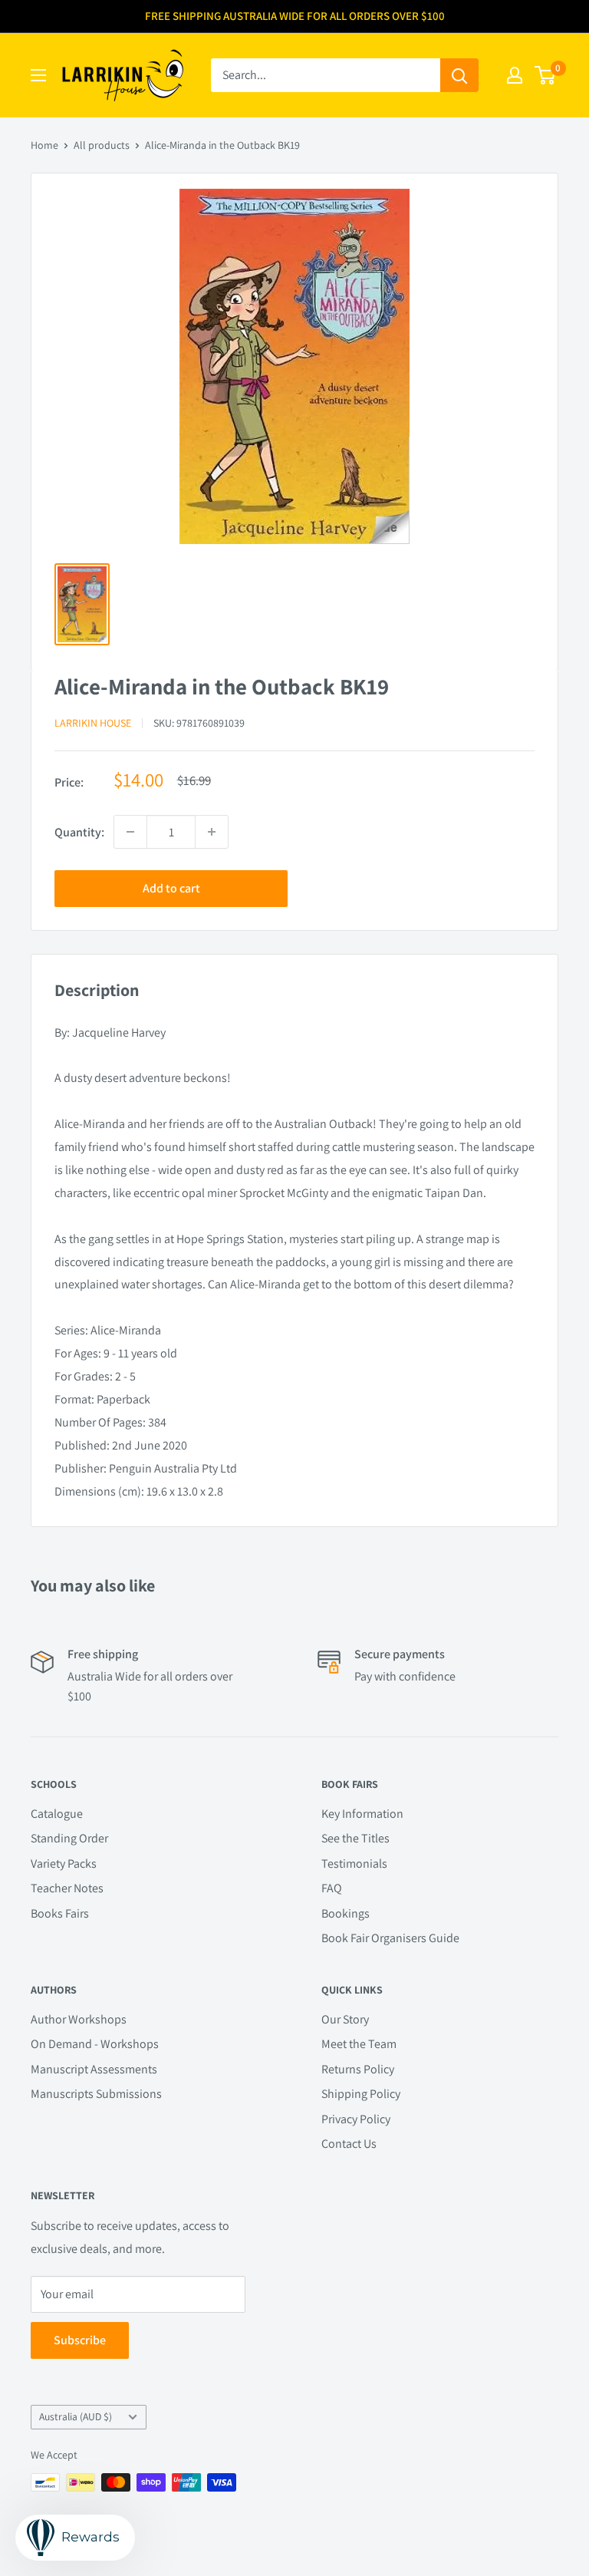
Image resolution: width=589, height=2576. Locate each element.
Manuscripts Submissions (96, 2094)
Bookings (346, 1913)
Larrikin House (93, 723)
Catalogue (57, 1814)
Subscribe (80, 2340)
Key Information (362, 1814)
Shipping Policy (361, 2094)
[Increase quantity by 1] (212, 832)
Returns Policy (358, 2069)
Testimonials (354, 1864)
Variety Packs (64, 1864)
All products (102, 145)
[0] (546, 75)
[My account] (515, 75)
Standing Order (69, 1838)
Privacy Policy (356, 2119)
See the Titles (355, 1838)
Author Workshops (79, 2019)
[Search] (459, 75)
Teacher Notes (67, 1888)
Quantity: (79, 832)
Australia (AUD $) (76, 2416)
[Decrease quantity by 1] (130, 832)
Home (44, 145)
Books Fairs (60, 1913)
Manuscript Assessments (94, 2069)
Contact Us (349, 2144)
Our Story (345, 2019)
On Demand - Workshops (95, 2044)
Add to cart (171, 888)
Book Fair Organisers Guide (390, 1938)
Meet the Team (359, 2044)
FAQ (332, 1888)
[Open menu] (38, 75)
